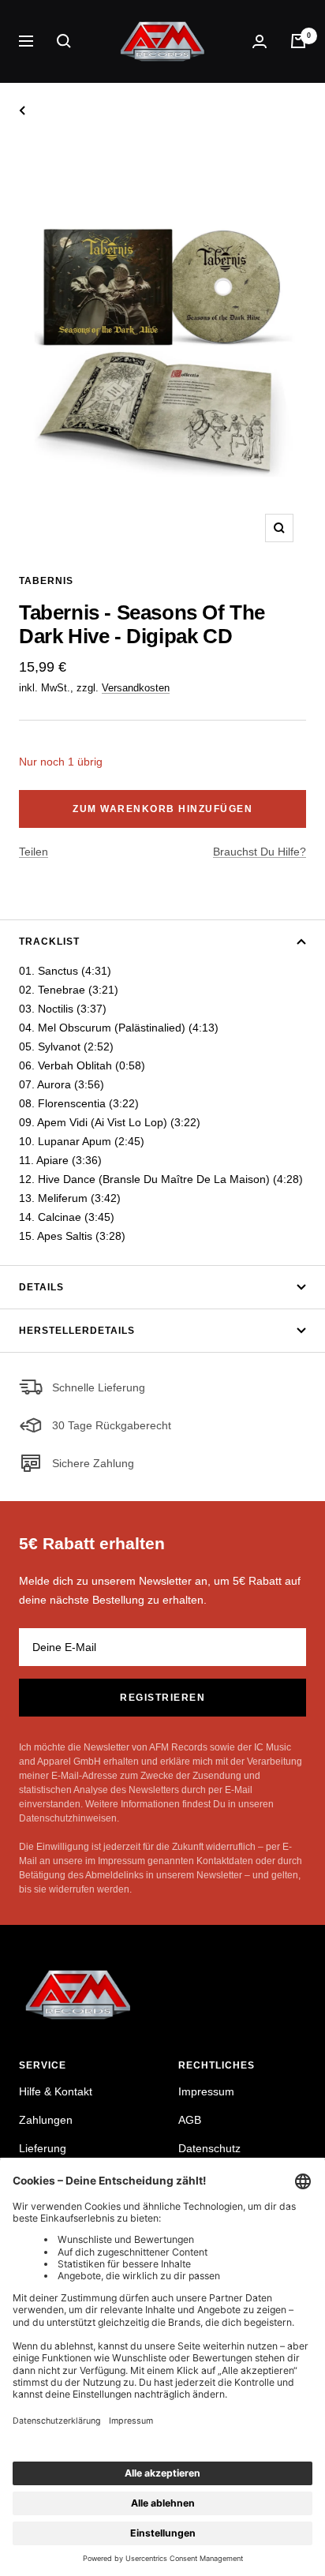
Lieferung (43, 2148)
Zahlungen (46, 2120)
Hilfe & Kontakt (56, 2091)
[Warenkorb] (298, 41)
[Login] (260, 41)
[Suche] (64, 41)
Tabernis (46, 581)
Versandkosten (136, 688)
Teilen (34, 852)
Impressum (206, 2091)
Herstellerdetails (77, 1331)
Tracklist (49, 942)
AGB (190, 2120)
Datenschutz (209, 2148)
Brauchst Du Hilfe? (260, 852)
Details (41, 1287)
